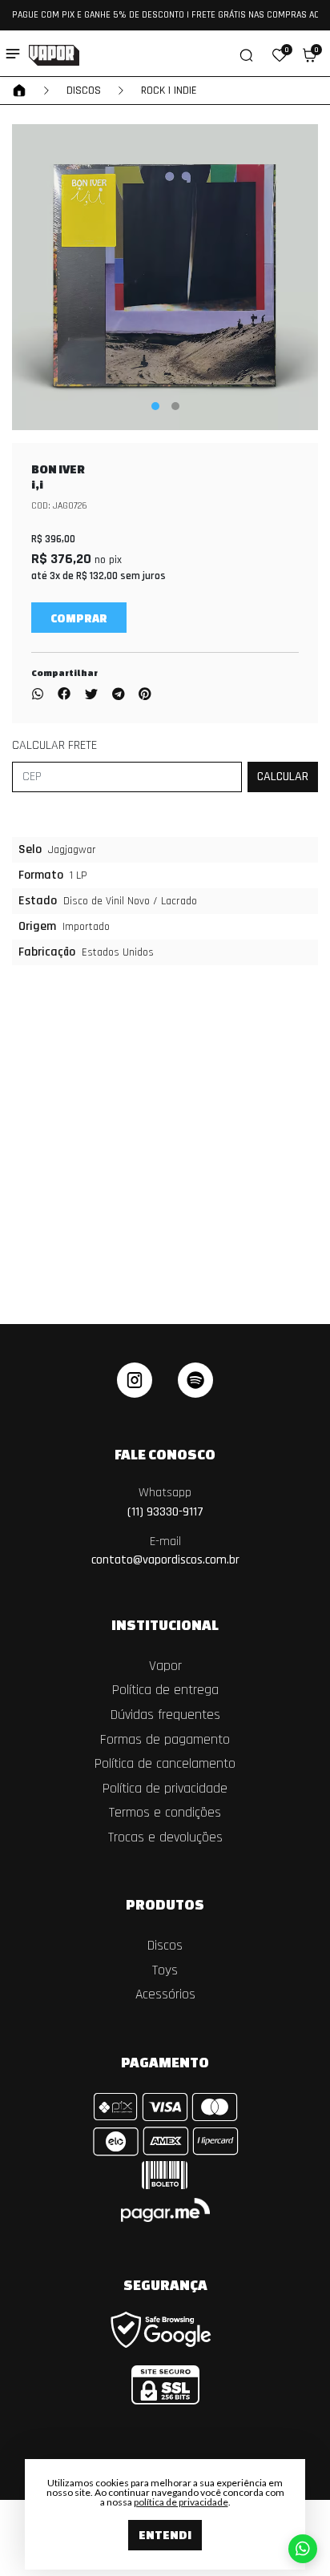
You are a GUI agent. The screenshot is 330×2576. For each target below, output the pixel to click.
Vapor (165, 1666)
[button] (280, 55)
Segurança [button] (165, 2284)
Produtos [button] (165, 1904)
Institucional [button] (165, 1624)
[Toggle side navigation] (13, 54)
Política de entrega (165, 1690)
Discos (84, 91)
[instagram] (135, 1380)
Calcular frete (54, 745)
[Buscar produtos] (246, 55)
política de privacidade (181, 2502)
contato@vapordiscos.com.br (165, 1551)
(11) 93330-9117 (165, 1502)
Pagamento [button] (165, 2062)
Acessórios (165, 1994)
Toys (165, 1970)
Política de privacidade (165, 1789)
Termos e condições (165, 1813)
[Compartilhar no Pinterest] (145, 695)
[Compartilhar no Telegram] (118, 695)
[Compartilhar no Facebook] (64, 695)
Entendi (165, 2535)
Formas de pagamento (165, 1740)
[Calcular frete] (283, 777)
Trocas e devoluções (165, 1837)
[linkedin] (195, 1380)
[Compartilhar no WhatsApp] (41, 695)
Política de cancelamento (165, 1764)
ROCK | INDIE (169, 91)
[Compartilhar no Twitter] (91, 695)
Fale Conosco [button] (165, 1454)
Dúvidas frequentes (165, 1715)
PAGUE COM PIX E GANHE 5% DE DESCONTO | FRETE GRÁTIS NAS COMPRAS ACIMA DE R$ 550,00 (165, 15)
